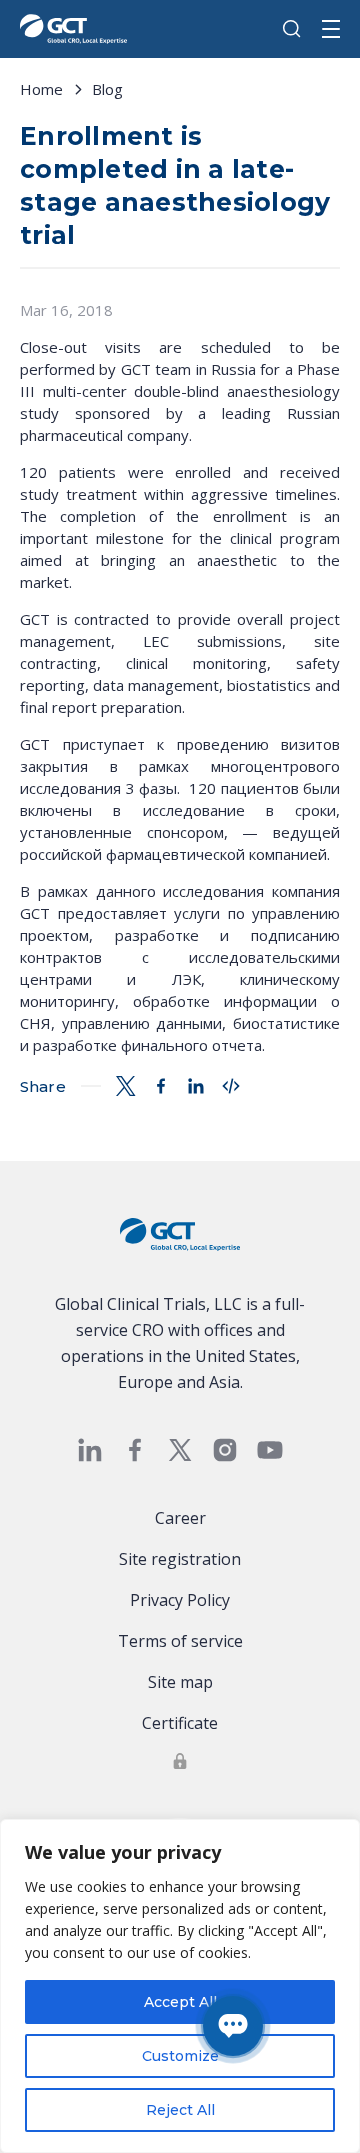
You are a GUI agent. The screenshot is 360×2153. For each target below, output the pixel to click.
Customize (180, 2056)
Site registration (180, 1559)
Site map (180, 1682)
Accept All (180, 2002)
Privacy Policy (180, 1600)
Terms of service (180, 1641)
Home (41, 89)
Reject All (180, 2110)
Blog (107, 89)
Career (180, 1518)
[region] (180, 1986)
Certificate (180, 1723)
